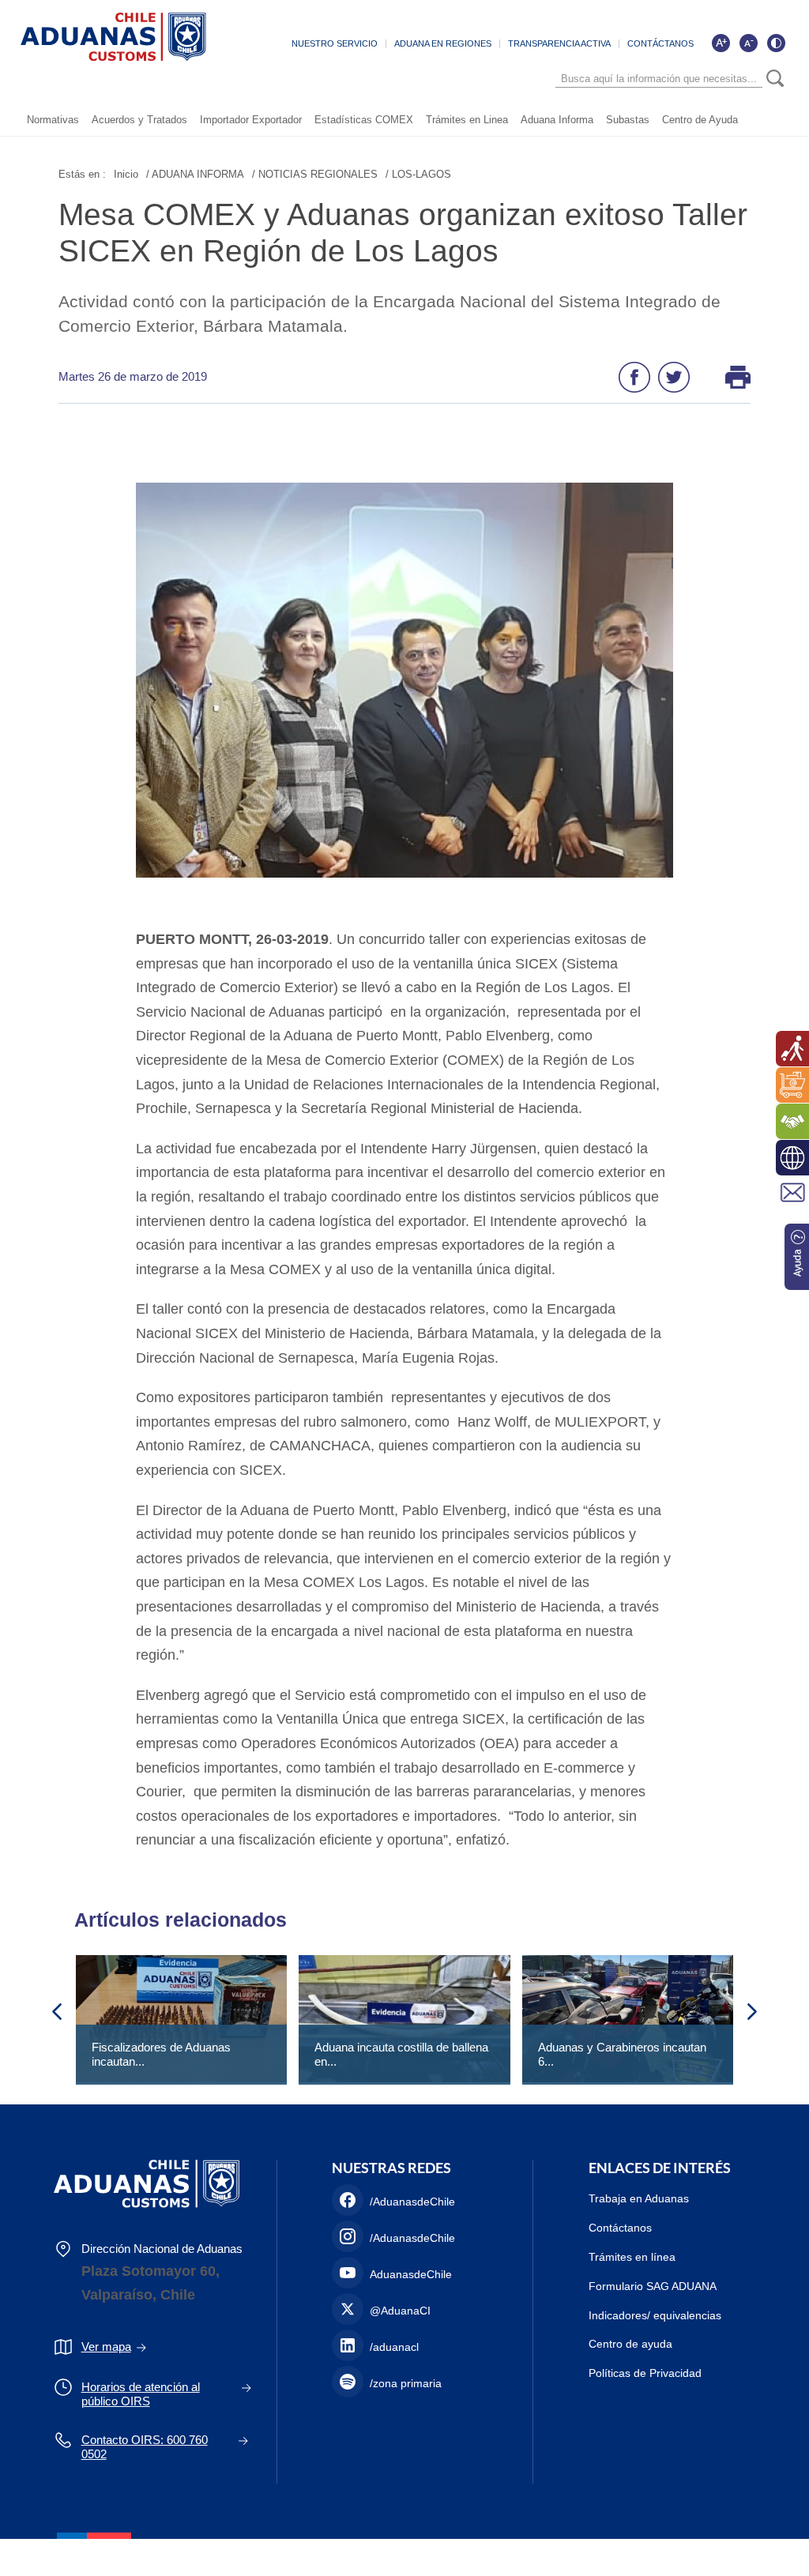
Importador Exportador (251, 120)
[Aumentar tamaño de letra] (721, 43)
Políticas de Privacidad (645, 2373)
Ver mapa (106, 2347)
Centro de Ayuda (700, 120)
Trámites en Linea (467, 120)
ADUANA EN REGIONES (443, 43)
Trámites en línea (632, 2257)
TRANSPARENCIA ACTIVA (559, 43)
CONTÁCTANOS (660, 43)
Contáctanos (620, 2228)
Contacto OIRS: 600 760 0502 (145, 2447)
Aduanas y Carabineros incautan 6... (622, 2054)
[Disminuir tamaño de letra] (748, 43)
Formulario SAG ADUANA (653, 2286)
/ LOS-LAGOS (418, 174)
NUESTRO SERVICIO (335, 43)
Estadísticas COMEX (364, 120)
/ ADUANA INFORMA (195, 174)
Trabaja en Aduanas (639, 2198)
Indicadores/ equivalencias (655, 2315)
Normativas (53, 120)
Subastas (628, 120)
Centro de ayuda (630, 2344)
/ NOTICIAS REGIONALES (315, 174)
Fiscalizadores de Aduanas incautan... (161, 2054)
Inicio (126, 174)
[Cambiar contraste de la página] (776, 43)
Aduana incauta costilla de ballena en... (401, 2054)
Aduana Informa (557, 120)
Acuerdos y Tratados (139, 120)
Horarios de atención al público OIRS (141, 2394)
